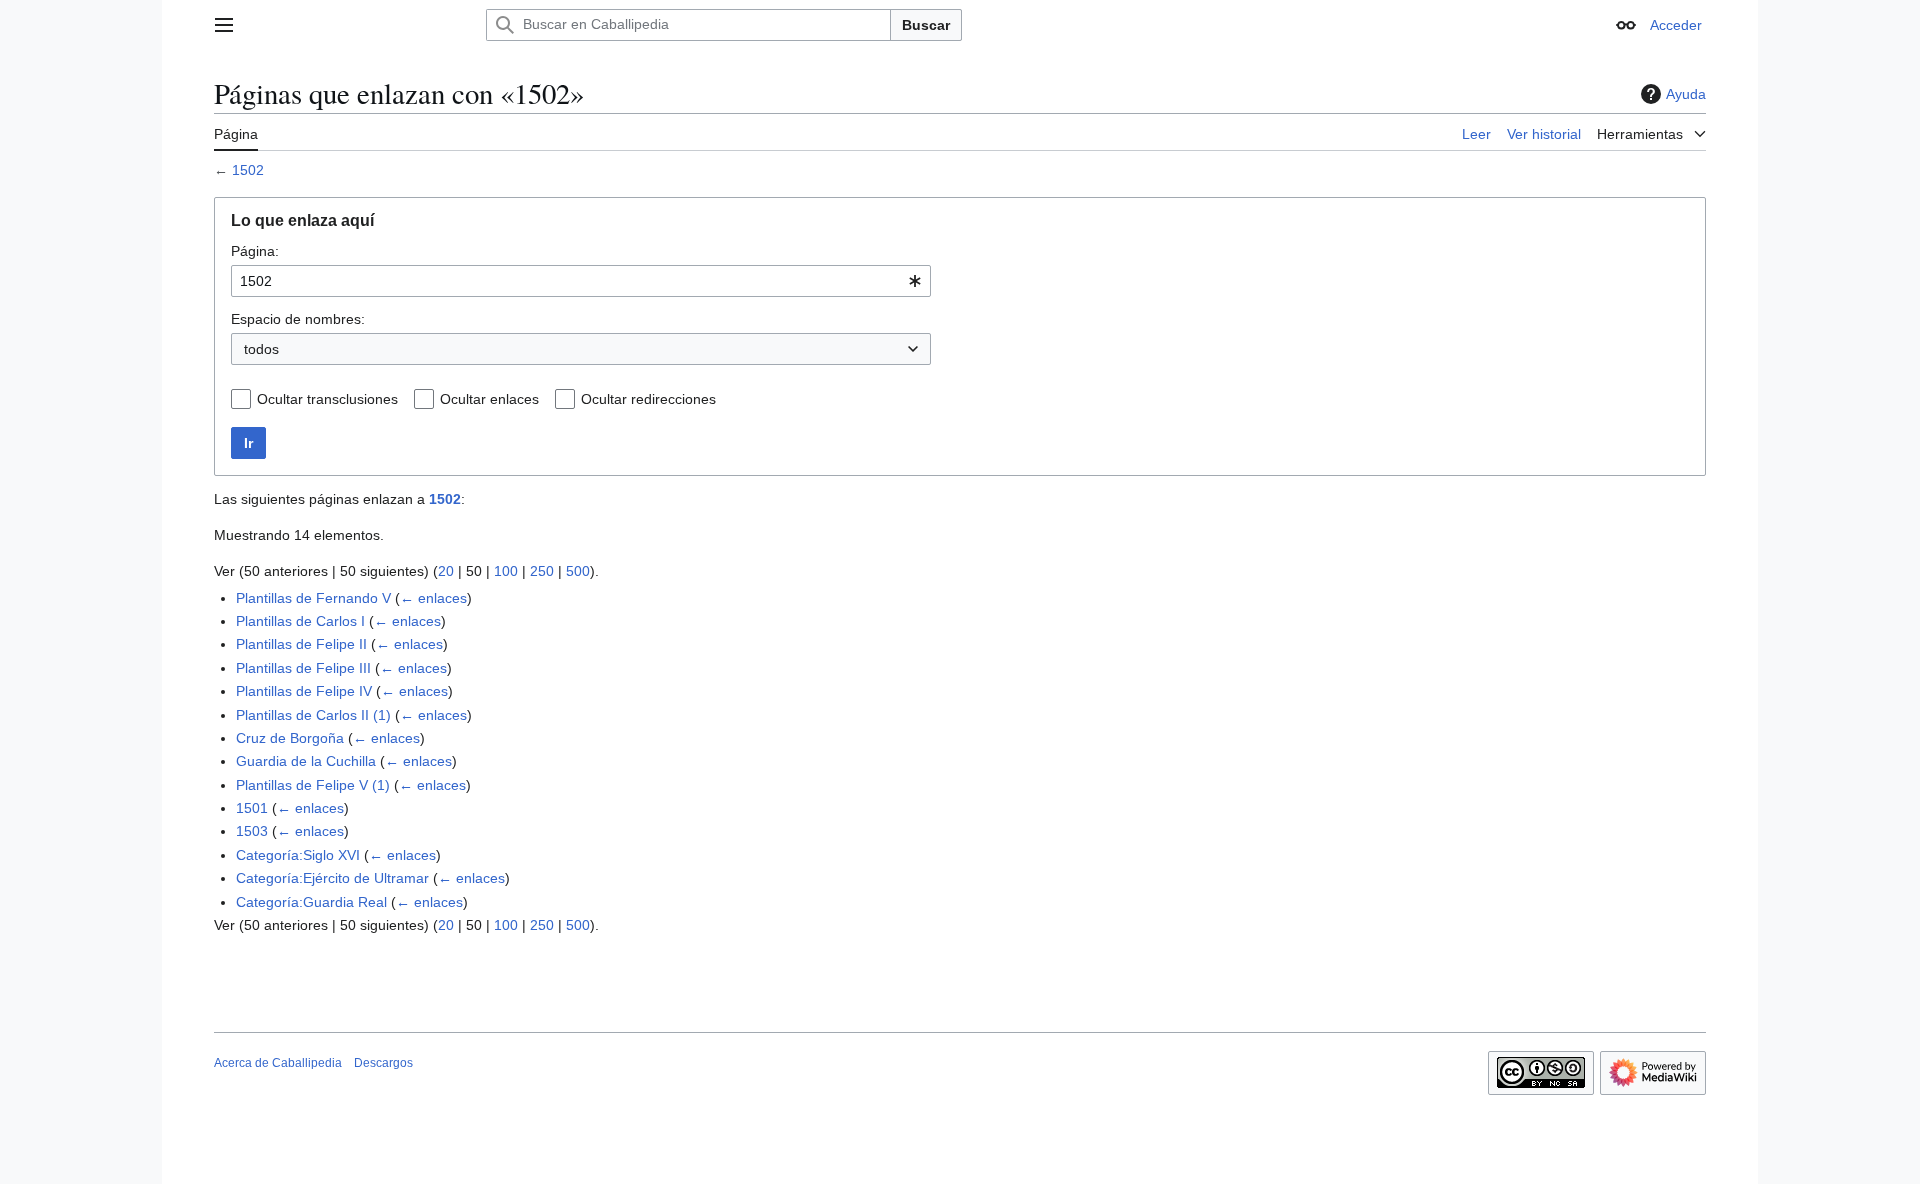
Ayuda (1686, 94)
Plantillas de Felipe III (303, 668)
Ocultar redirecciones (648, 399)
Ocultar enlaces (489, 399)
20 (446, 571)
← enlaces (433, 598)
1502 (248, 170)
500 (578, 571)
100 (506, 571)
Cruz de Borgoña (290, 738)
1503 (252, 831)
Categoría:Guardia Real (311, 902)
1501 (252, 808)
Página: (255, 251)
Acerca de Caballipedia (278, 1063)
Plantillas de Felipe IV (304, 691)
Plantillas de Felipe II (301, 644)
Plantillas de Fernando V (313, 598)
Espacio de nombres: (298, 319)
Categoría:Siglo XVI (298, 855)
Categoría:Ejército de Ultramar (332, 878)
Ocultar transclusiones (327, 399)
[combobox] (581, 281)
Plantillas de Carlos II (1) (313, 715)
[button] (224, 25)
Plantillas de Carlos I (300, 621)
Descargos (383, 1063)
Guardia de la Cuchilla (306, 761)
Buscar (926, 25)
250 (542, 571)
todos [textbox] (261, 349)
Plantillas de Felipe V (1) (313, 785)
